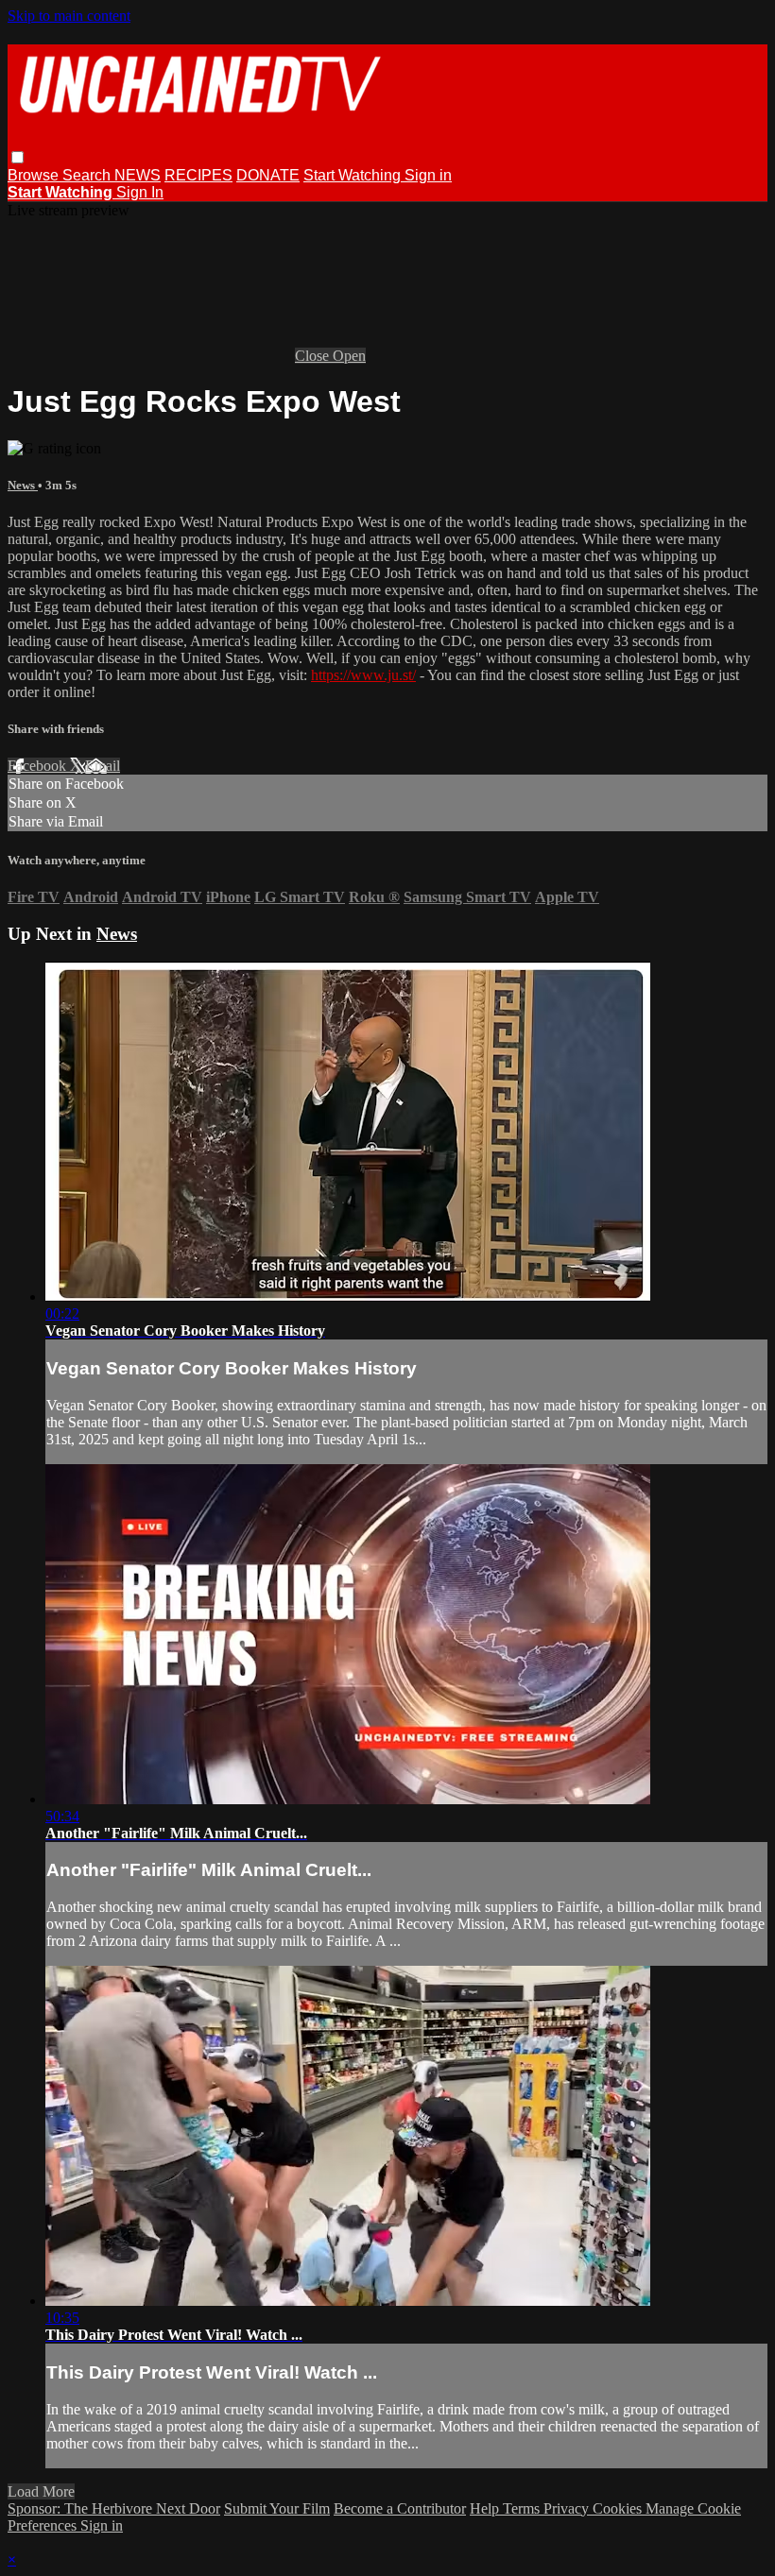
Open (349, 356)
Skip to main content (69, 16)
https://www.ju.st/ (363, 675)
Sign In (140, 192)
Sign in (428, 175)
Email (103, 766)
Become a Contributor (400, 2508)
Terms (523, 2508)
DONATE (268, 175)
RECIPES (198, 175)
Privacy (568, 2508)
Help (486, 2508)
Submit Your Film (277, 2508)
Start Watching (354, 175)
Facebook (39, 766)
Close (314, 356)
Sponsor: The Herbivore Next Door (114, 2508)
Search (88, 175)
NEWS (138, 175)
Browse (35, 175)
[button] (17, 157)
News (23, 485)
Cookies (619, 2508)
